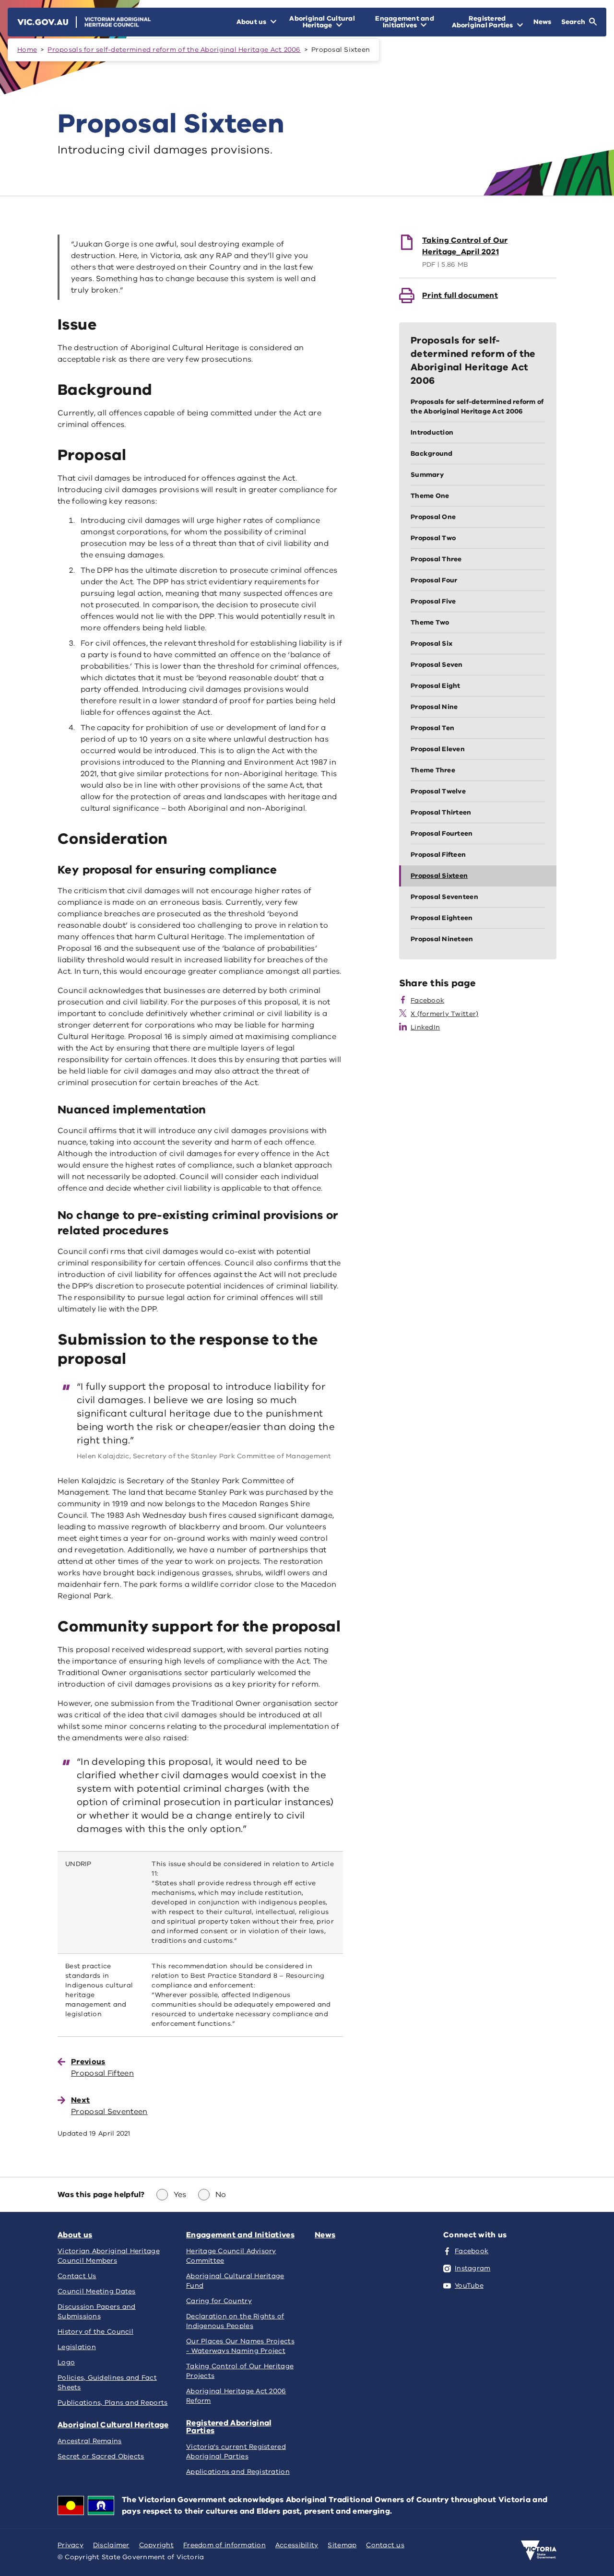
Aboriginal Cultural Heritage (113, 2425)
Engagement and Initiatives (240, 2235)
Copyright (156, 2545)
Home (27, 50)
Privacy (71, 2545)
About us (75, 2235)
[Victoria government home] (539, 2551)
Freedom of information (224, 2545)
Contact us (385, 2545)
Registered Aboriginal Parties (229, 2427)
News (325, 2235)
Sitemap (342, 2545)
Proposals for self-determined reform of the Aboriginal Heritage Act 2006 (174, 50)
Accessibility (297, 2545)
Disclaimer (111, 2545)
